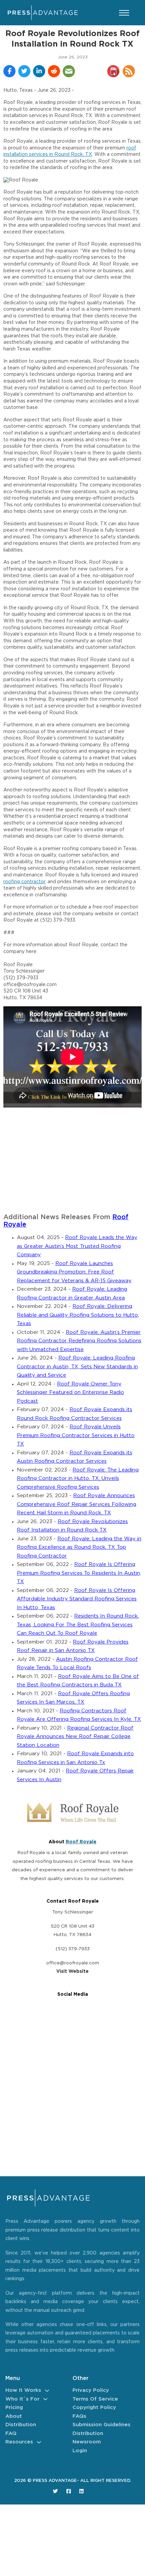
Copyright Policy (94, 2407)
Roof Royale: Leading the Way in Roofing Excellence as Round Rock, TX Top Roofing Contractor (79, 1547)
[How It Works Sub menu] (47, 2391)
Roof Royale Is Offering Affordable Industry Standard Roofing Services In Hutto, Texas (77, 1599)
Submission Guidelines (101, 2425)
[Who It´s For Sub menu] (45, 2399)
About (14, 2416)
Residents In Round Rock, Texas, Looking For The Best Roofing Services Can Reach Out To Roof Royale (78, 1625)
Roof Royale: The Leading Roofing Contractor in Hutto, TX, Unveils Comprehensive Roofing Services (78, 1479)
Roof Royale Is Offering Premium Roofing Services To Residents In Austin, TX (79, 1573)
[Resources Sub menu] (39, 2442)
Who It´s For (22, 2399)
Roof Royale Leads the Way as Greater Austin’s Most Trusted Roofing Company (77, 1246)
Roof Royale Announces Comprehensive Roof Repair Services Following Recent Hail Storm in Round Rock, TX (77, 1504)
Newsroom (87, 2442)
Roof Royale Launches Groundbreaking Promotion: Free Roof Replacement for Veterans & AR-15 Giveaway (74, 1272)
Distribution (21, 2425)
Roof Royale (81, 1842)
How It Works (23, 2390)
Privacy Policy (91, 2390)
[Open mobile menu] (124, 13)
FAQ (11, 2433)
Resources (19, 2442)
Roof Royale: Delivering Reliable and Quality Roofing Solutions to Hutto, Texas (78, 1315)
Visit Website (72, 1971)
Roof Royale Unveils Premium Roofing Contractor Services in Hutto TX (76, 1435)
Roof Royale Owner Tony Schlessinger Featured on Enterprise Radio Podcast (70, 1393)
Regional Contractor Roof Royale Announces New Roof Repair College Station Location (75, 1737)
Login (80, 2451)
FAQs (79, 2416)
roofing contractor (24, 882)
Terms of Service (95, 2399)
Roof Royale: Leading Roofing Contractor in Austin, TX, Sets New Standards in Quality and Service (77, 1367)
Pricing (14, 2407)
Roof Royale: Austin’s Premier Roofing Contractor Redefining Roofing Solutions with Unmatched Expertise (79, 1341)
